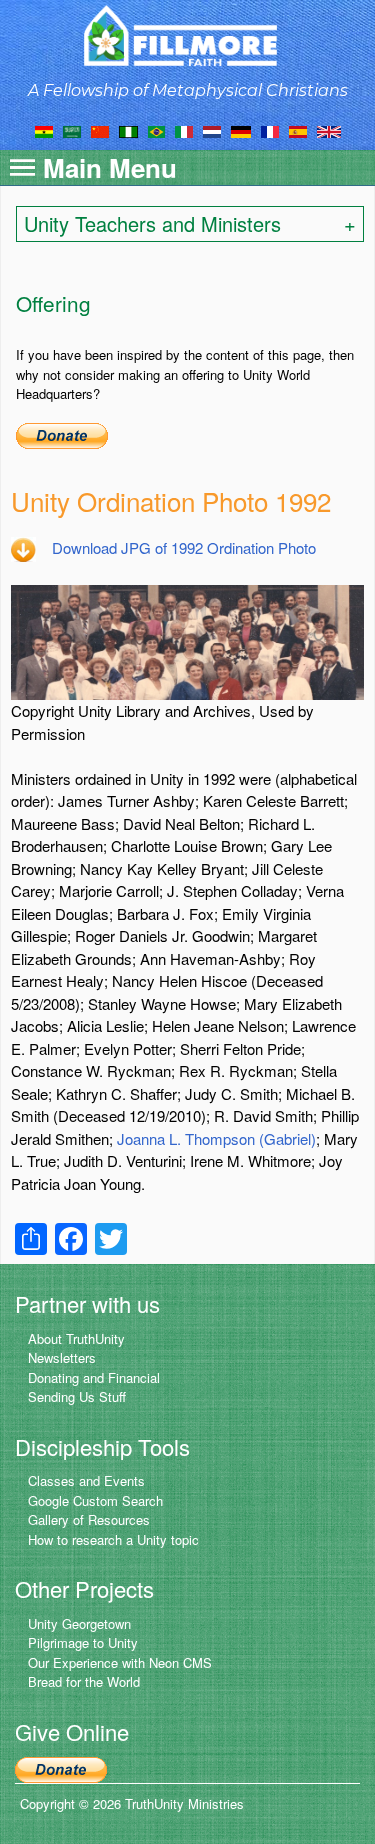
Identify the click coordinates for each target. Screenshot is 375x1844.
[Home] (187, 35)
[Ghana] (44, 130)
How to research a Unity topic (113, 1539)
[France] (270, 130)
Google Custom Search (95, 1500)
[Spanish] (298, 130)
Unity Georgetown (79, 1623)
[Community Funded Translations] (329, 130)
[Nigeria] (128, 130)
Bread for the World (84, 1681)
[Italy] (184, 130)
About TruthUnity (76, 1338)
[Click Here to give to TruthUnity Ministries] (61, 1767)
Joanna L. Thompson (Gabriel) (216, 1138)
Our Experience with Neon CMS (120, 1662)
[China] (100, 130)
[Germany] (241, 130)
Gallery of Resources (89, 1519)
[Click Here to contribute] (62, 433)
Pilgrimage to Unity (83, 1642)
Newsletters (62, 1357)
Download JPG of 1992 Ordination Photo (184, 547)
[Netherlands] (212, 130)
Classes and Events (86, 1480)
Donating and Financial (94, 1377)
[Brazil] (156, 130)
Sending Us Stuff (77, 1396)
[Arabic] (72, 130)
